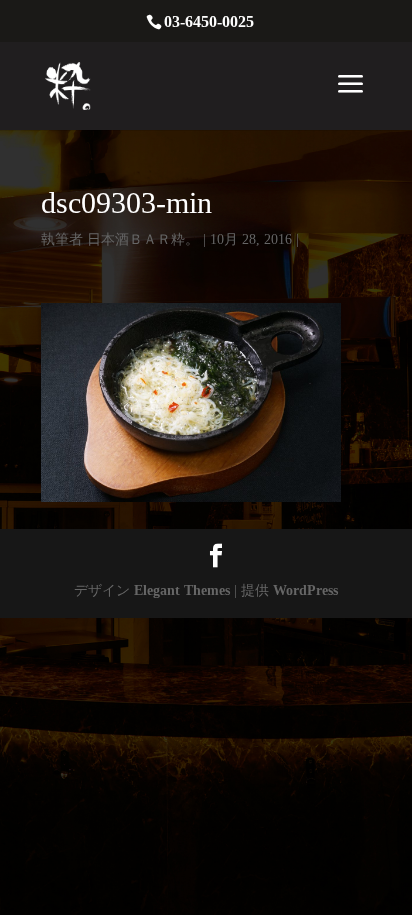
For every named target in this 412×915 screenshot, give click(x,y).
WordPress (305, 590)
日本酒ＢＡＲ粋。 (143, 239)
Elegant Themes (182, 590)
